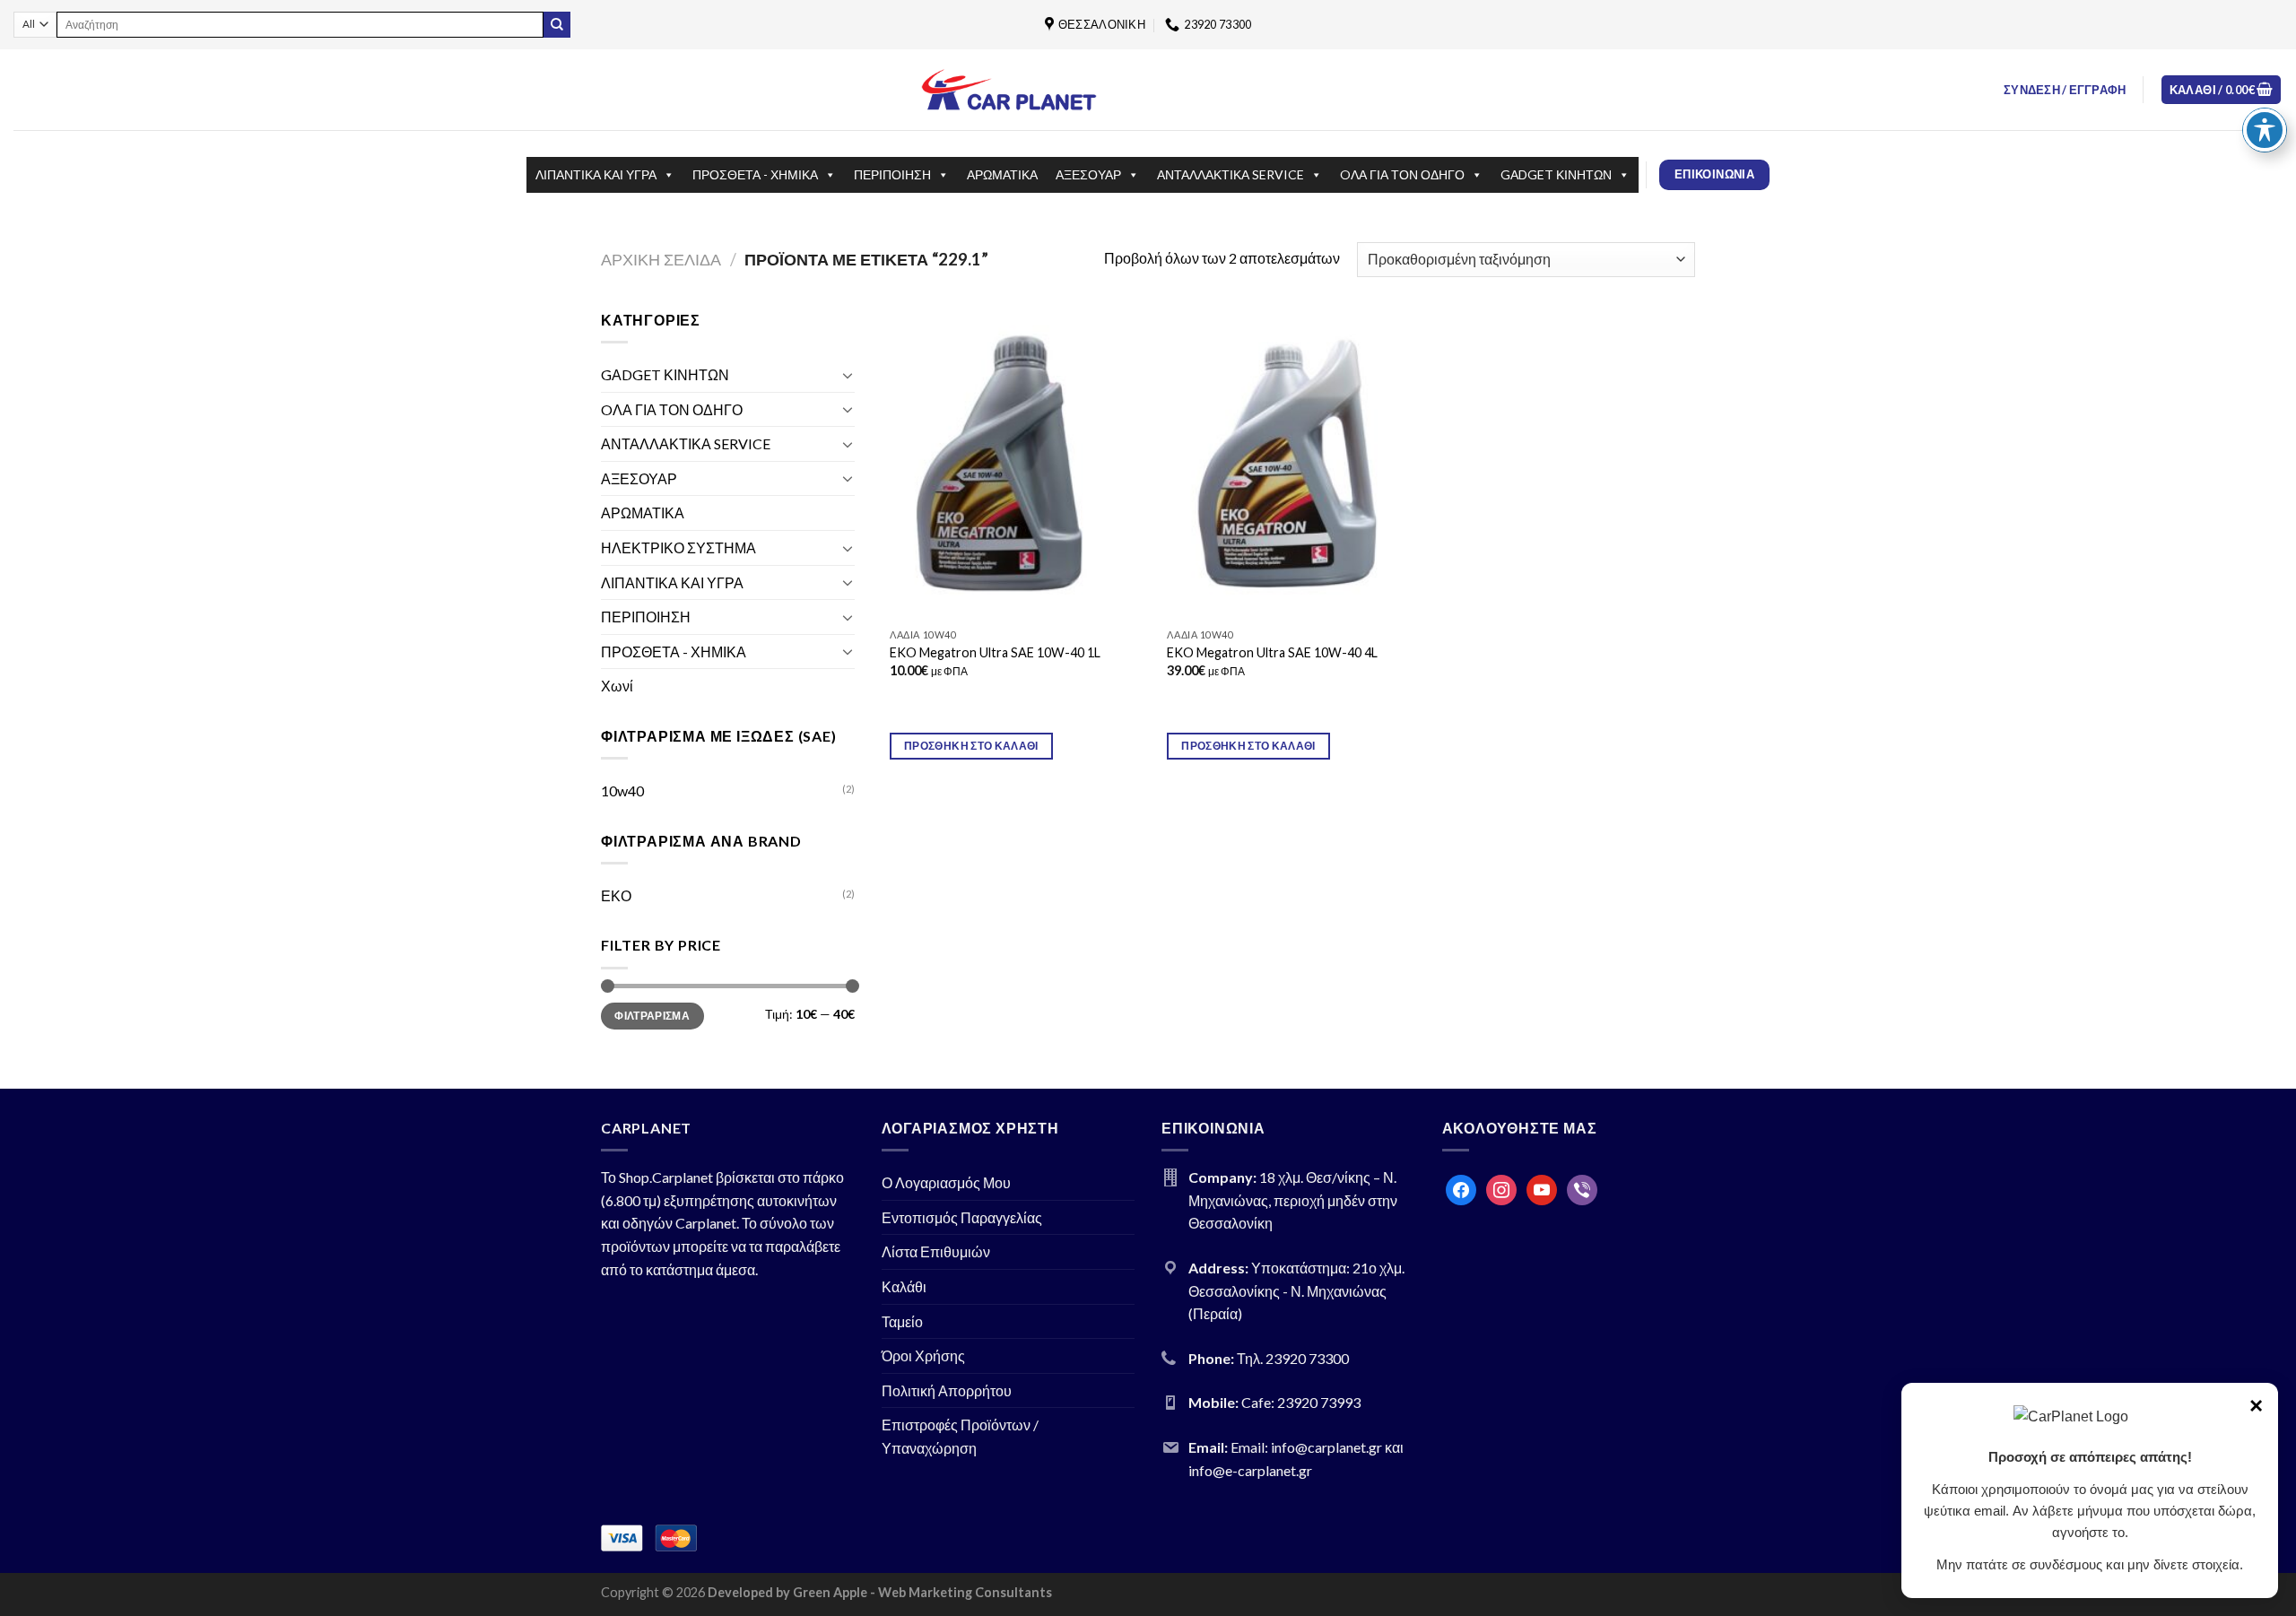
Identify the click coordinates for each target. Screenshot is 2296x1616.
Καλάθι (904, 1286)
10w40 (622, 791)
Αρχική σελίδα (661, 259)
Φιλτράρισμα (652, 1016)
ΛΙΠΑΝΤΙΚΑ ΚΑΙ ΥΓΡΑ (596, 174)
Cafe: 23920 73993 (1301, 1402)
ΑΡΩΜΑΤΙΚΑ (1002, 174)
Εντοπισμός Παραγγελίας (962, 1217)
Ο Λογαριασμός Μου (946, 1182)
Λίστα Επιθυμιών (936, 1251)
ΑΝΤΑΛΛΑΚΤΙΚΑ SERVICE (1231, 174)
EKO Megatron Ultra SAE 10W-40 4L (1272, 652)
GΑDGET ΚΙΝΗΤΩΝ (1556, 174)
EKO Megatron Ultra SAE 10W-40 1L (995, 652)
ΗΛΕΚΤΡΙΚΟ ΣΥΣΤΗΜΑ (678, 547)
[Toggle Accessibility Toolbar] (2265, 130)
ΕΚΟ (616, 895)
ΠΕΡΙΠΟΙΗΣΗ (892, 174)
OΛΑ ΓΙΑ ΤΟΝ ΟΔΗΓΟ (1402, 174)
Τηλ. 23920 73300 (1293, 1358)
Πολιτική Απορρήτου (947, 1390)
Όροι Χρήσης (923, 1355)
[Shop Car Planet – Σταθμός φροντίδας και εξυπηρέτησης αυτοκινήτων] (1009, 89)
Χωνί (617, 686)
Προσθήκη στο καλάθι (971, 746)
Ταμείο (902, 1321)
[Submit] (557, 25)
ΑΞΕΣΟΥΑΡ (1088, 174)
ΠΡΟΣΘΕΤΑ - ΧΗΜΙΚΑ (755, 174)
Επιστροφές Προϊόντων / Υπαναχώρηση (960, 1436)
